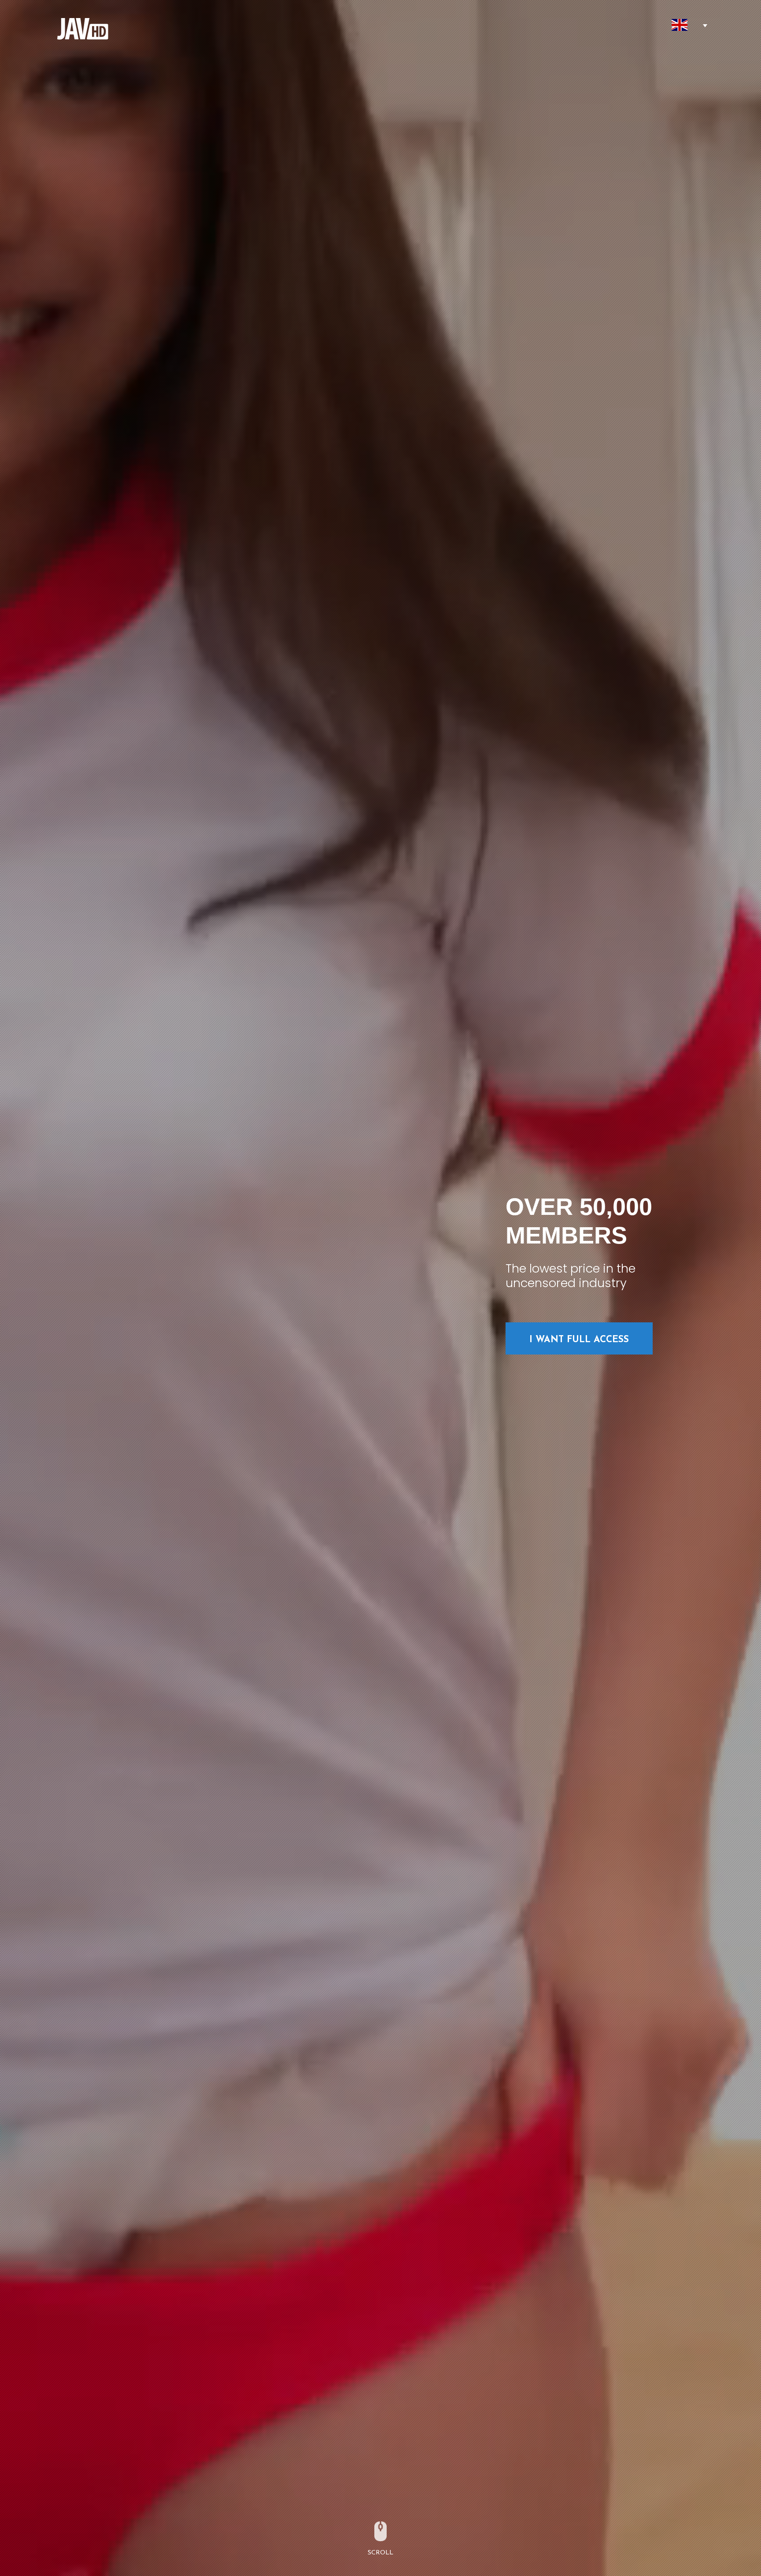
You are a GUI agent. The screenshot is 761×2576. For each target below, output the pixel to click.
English (680, 25)
